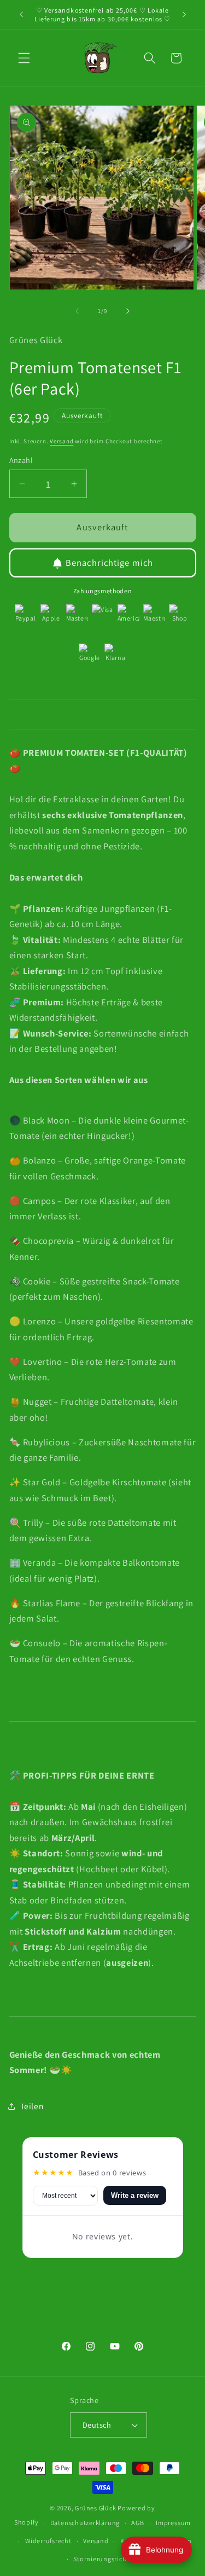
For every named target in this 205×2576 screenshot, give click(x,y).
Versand (61, 441)
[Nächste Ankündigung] (184, 15)
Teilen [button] (32, 2106)
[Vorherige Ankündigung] (21, 15)
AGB (137, 2523)
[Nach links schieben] (77, 311)
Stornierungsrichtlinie (108, 2559)
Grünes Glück (95, 2508)
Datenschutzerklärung (85, 2523)
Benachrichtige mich (109, 563)
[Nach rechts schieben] (128, 311)
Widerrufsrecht (48, 2541)
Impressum (173, 2523)
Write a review (135, 2195)
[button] (24, 58)
